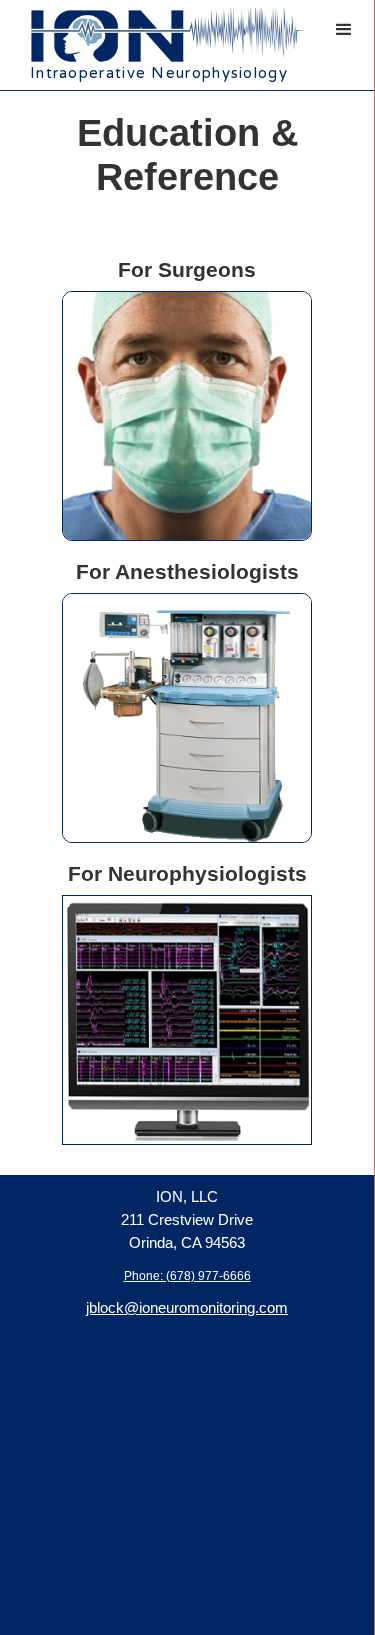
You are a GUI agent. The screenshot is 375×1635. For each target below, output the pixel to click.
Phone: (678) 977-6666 (187, 1276)
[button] (344, 30)
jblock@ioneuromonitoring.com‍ (187, 1307)
